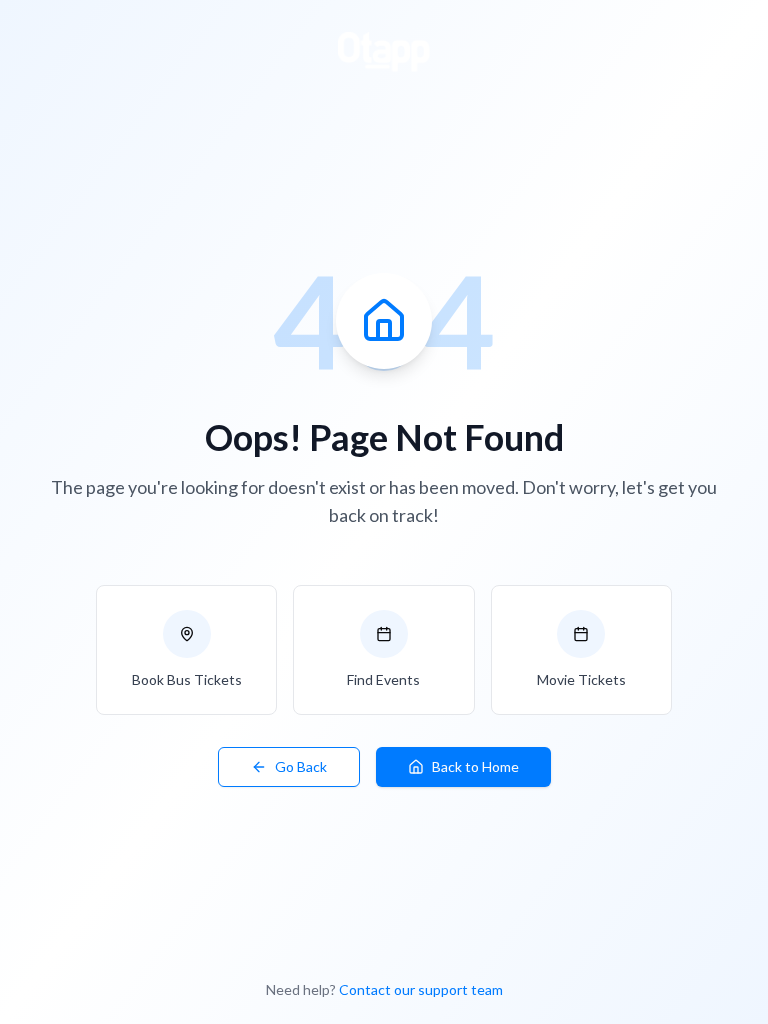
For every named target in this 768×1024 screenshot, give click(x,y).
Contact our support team (421, 989)
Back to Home (475, 766)
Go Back (301, 766)
